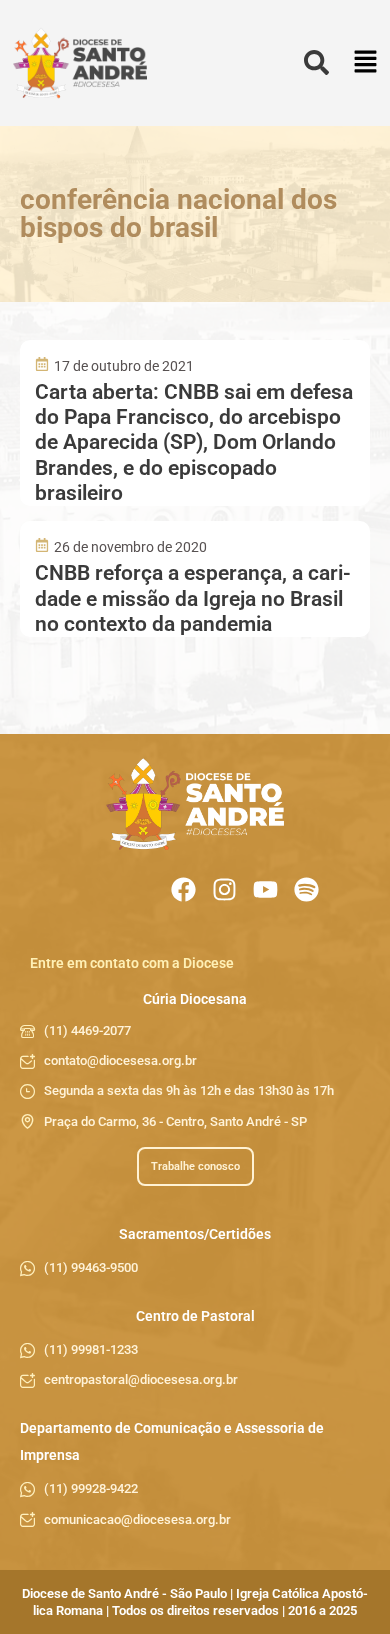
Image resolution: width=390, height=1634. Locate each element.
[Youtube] (265, 889)
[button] (365, 63)
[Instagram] (224, 889)
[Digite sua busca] (316, 63)
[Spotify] (306, 889)
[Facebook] (183, 889)
